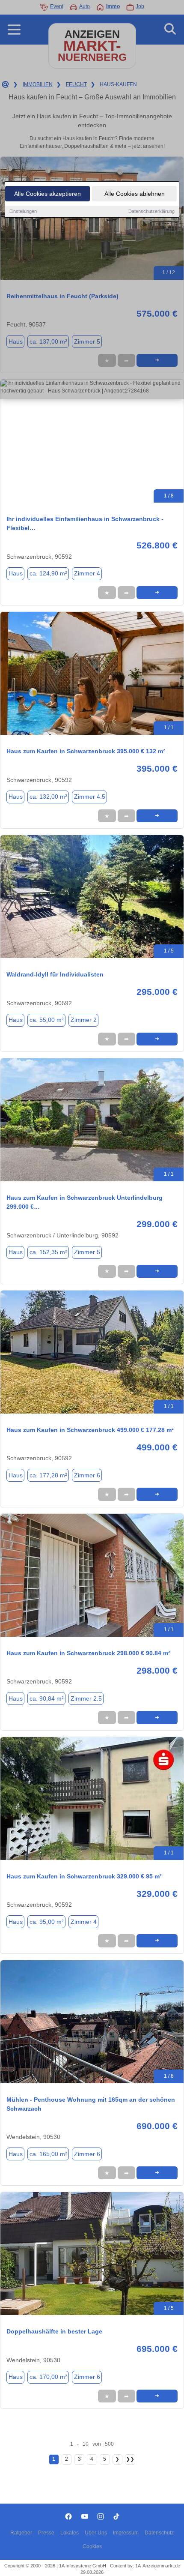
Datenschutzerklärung (151, 211)
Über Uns (96, 2533)
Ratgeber (21, 2533)
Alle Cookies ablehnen (135, 194)
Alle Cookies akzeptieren (47, 194)
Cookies (92, 2546)
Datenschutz (159, 2533)
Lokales (70, 2533)
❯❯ (130, 2459)
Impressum (126, 2533)
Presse (46, 2533)
